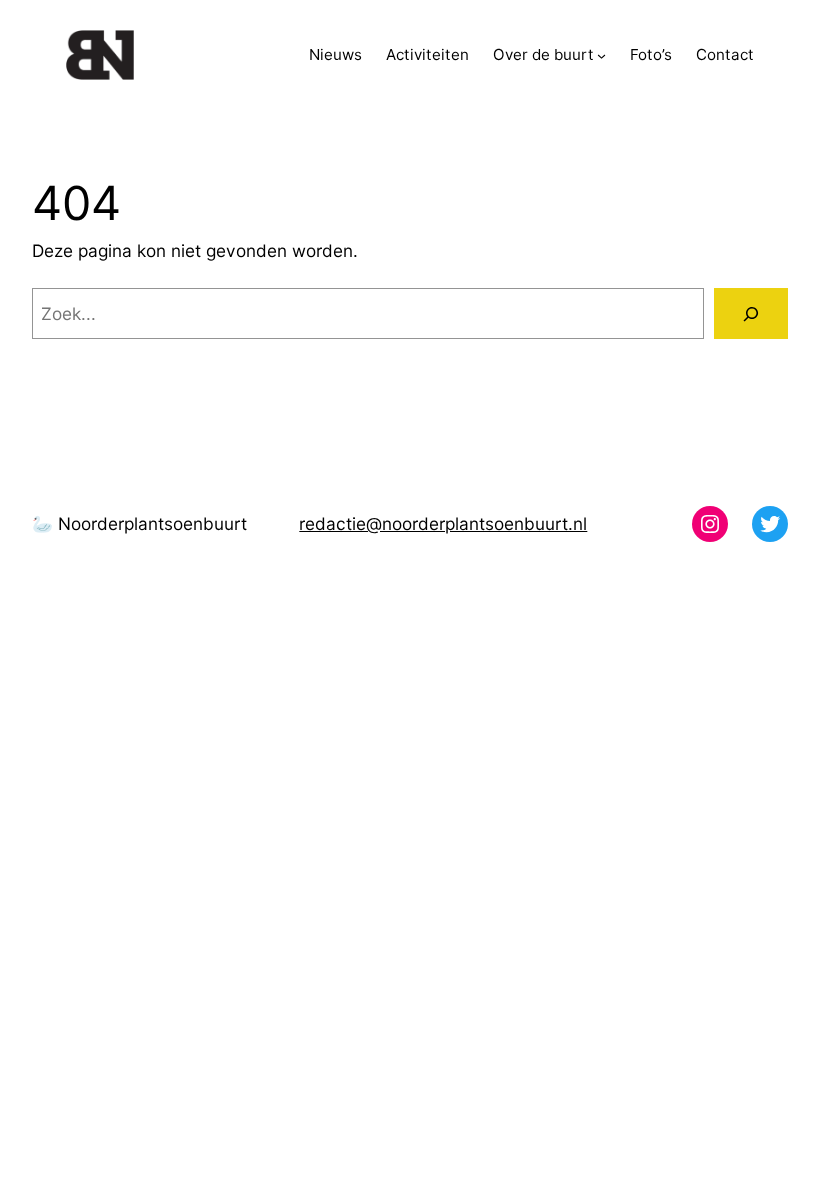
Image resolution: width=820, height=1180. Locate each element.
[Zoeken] (751, 313)
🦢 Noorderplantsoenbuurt (139, 523)
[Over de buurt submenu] (601, 55)
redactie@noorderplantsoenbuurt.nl (443, 523)
